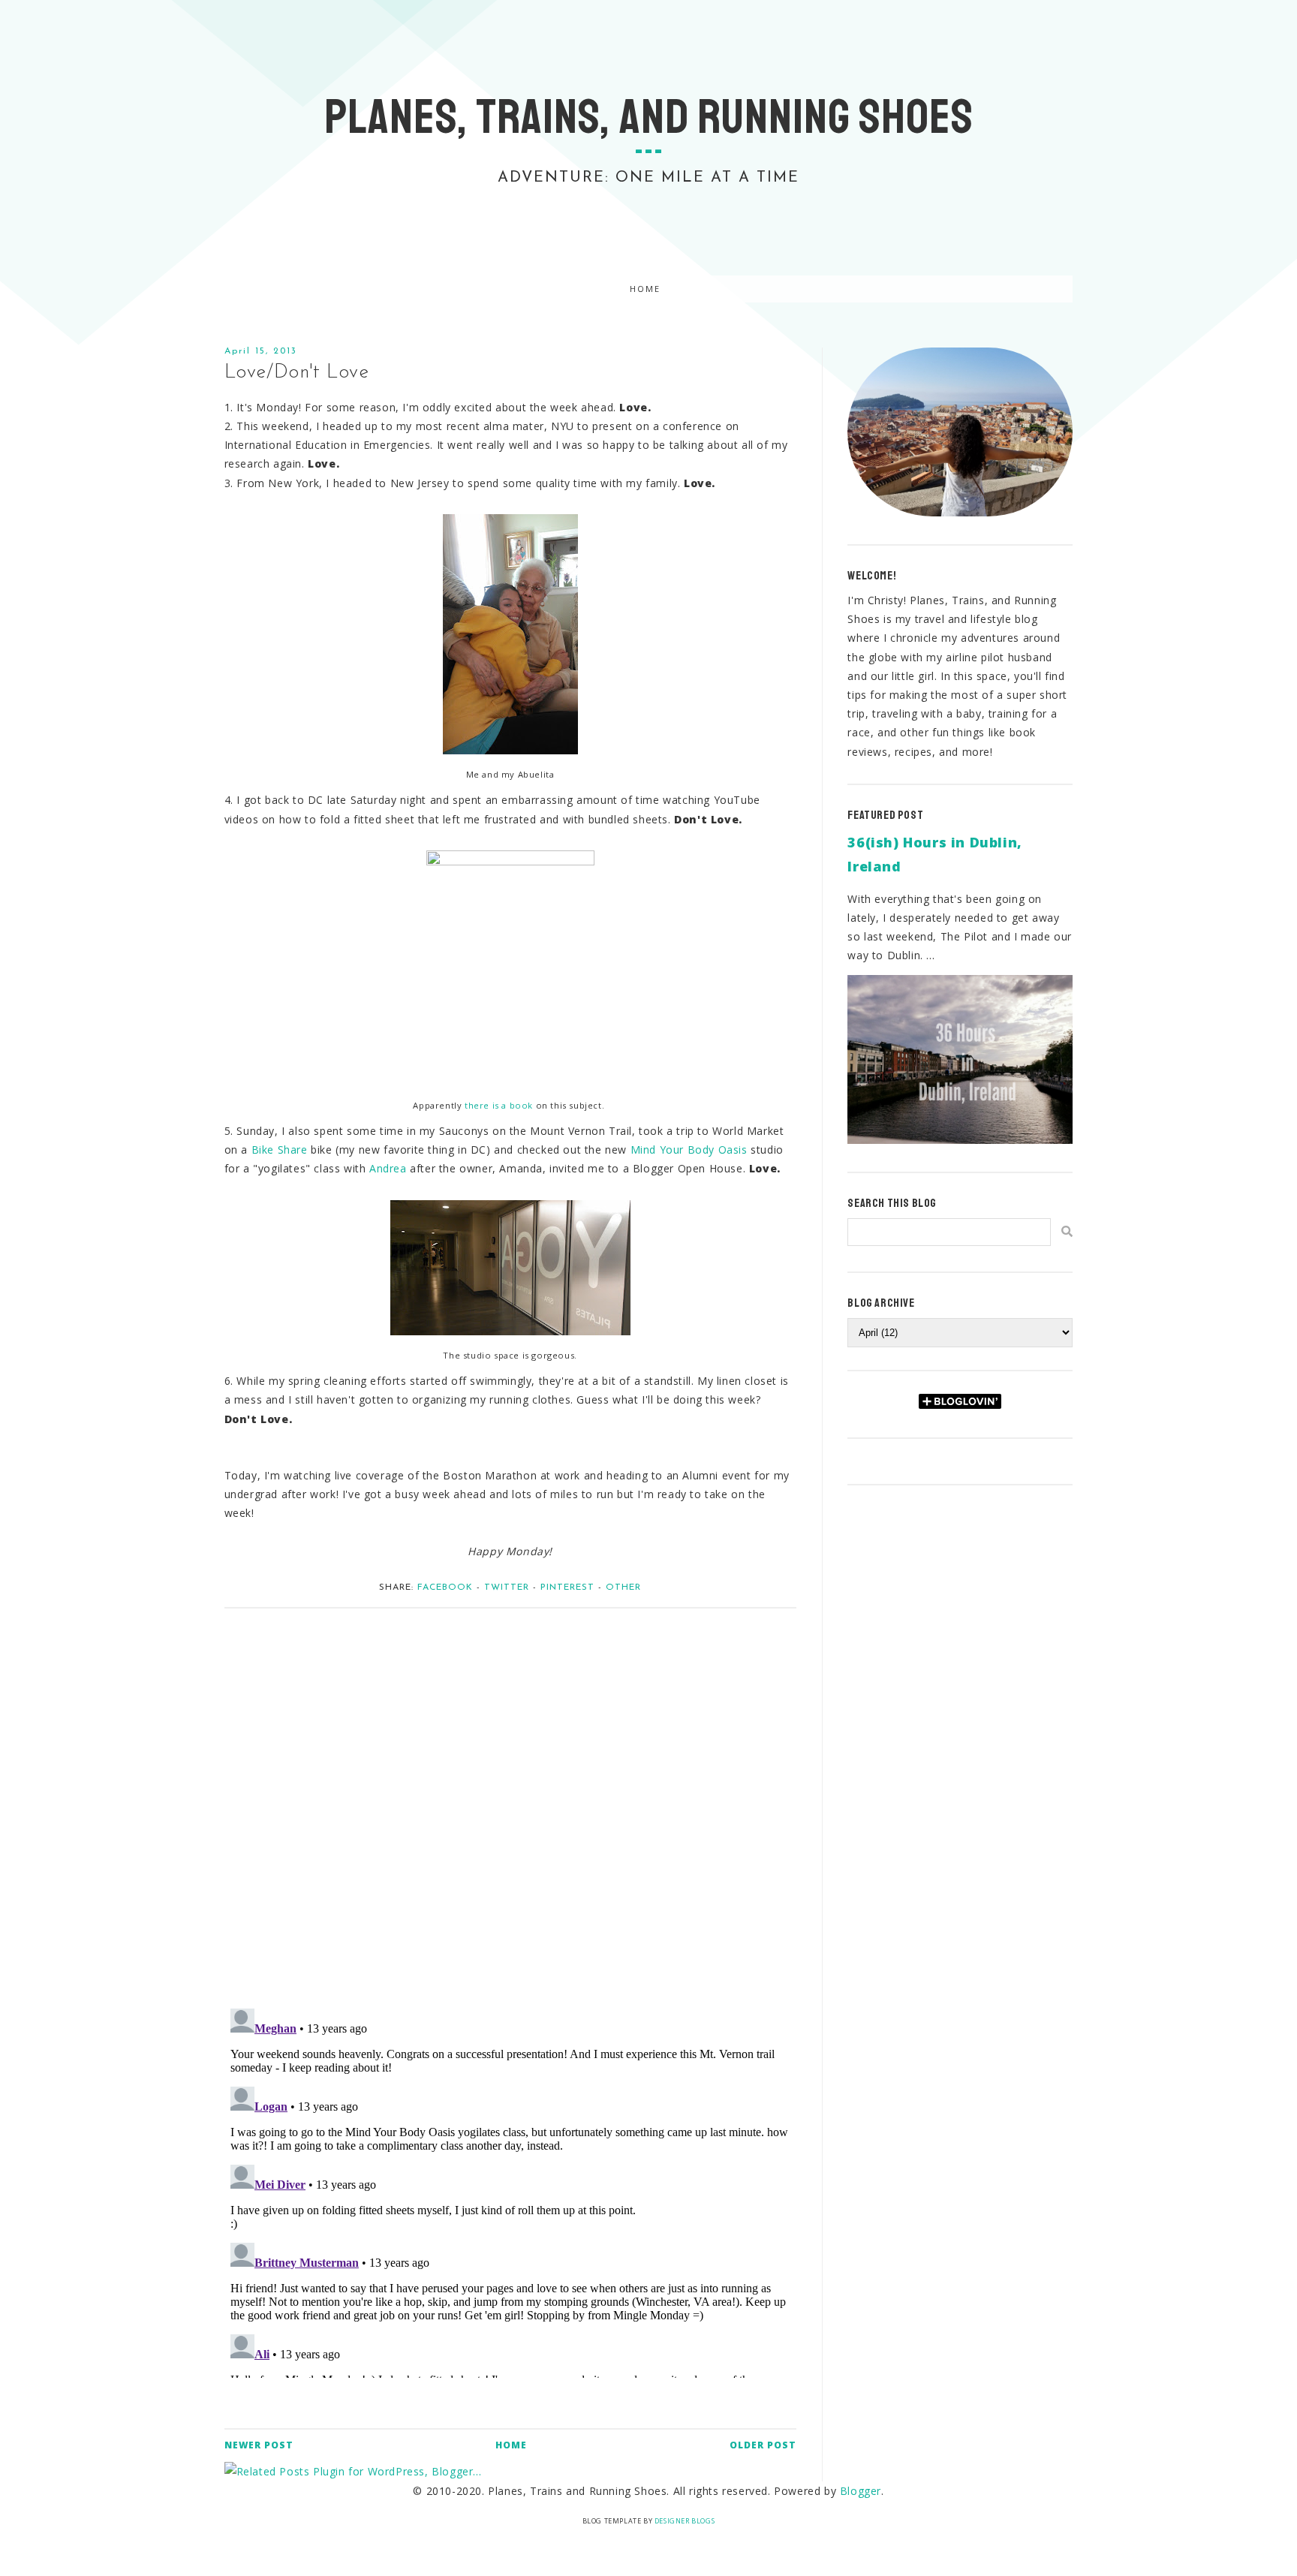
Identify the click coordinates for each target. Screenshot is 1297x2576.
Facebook (445, 1587)
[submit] (1067, 1231)
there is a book (499, 1105)
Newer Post (259, 2445)
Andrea (388, 1168)
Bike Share (280, 1150)
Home (645, 289)
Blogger (861, 2491)
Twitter (507, 1587)
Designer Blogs (685, 2521)
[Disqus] (510, 1801)
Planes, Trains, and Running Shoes (649, 117)
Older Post (763, 2445)
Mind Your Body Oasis (689, 1150)
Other (623, 1587)
